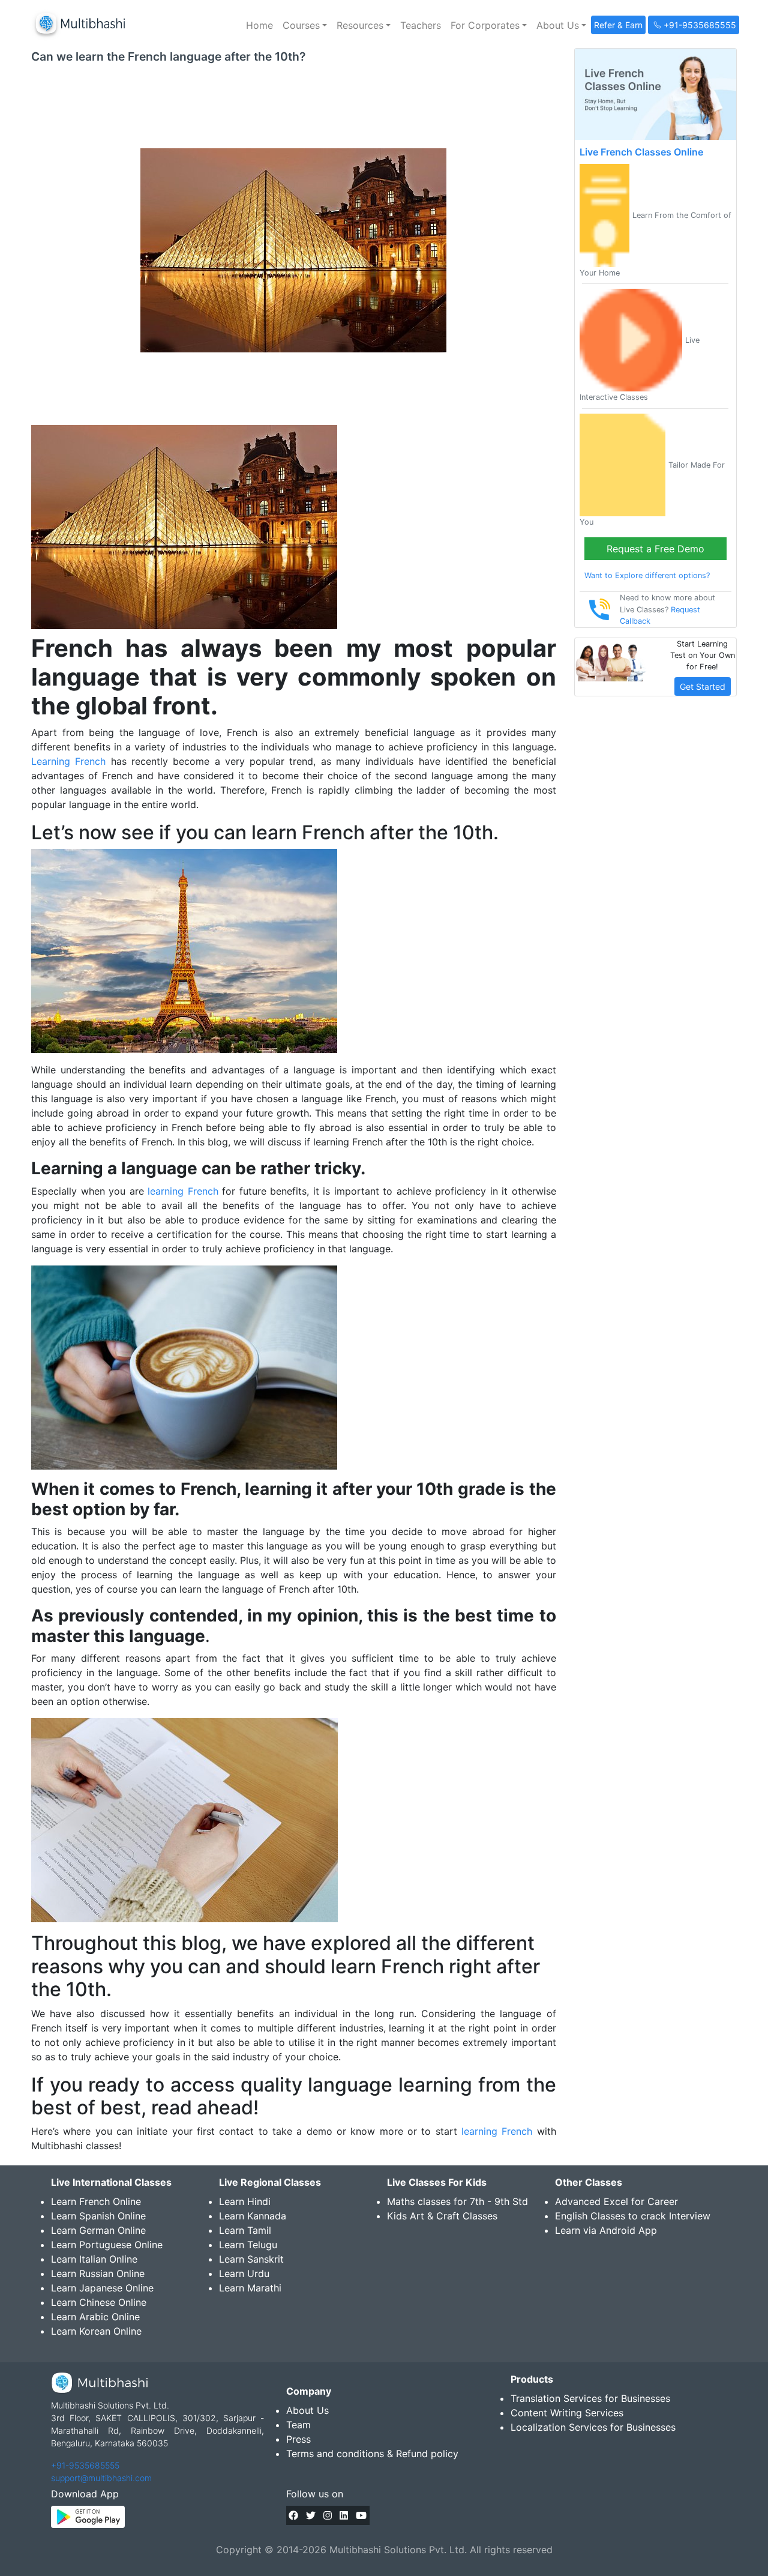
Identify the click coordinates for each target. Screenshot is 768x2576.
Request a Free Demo (655, 549)
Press (298, 2439)
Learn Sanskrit (251, 2259)
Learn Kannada (253, 2216)
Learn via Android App (606, 2230)
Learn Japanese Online (102, 2288)
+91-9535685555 (85, 2465)
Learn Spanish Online (98, 2216)
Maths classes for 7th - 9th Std (457, 2201)
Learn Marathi (250, 2288)
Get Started (703, 686)
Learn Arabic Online (95, 2317)
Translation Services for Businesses (590, 2398)
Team (298, 2425)
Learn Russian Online (98, 2273)
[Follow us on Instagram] (328, 2515)
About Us (307, 2410)
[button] (305, 25)
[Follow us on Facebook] (293, 2515)
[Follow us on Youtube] (361, 2515)
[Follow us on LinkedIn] (344, 2515)
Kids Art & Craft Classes (442, 2216)
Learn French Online (96, 2201)
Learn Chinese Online (99, 2302)
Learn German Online (98, 2230)
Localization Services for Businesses (593, 2427)
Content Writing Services (567, 2413)
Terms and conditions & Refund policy (372, 2454)
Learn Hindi (245, 2201)
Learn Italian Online (94, 2259)
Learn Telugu (248, 2245)
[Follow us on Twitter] (311, 2515)
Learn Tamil (245, 2230)
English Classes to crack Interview (633, 2216)
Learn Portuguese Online (107, 2245)
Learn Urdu (244, 2273)
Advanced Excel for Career (616, 2201)
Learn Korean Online (96, 2331)
